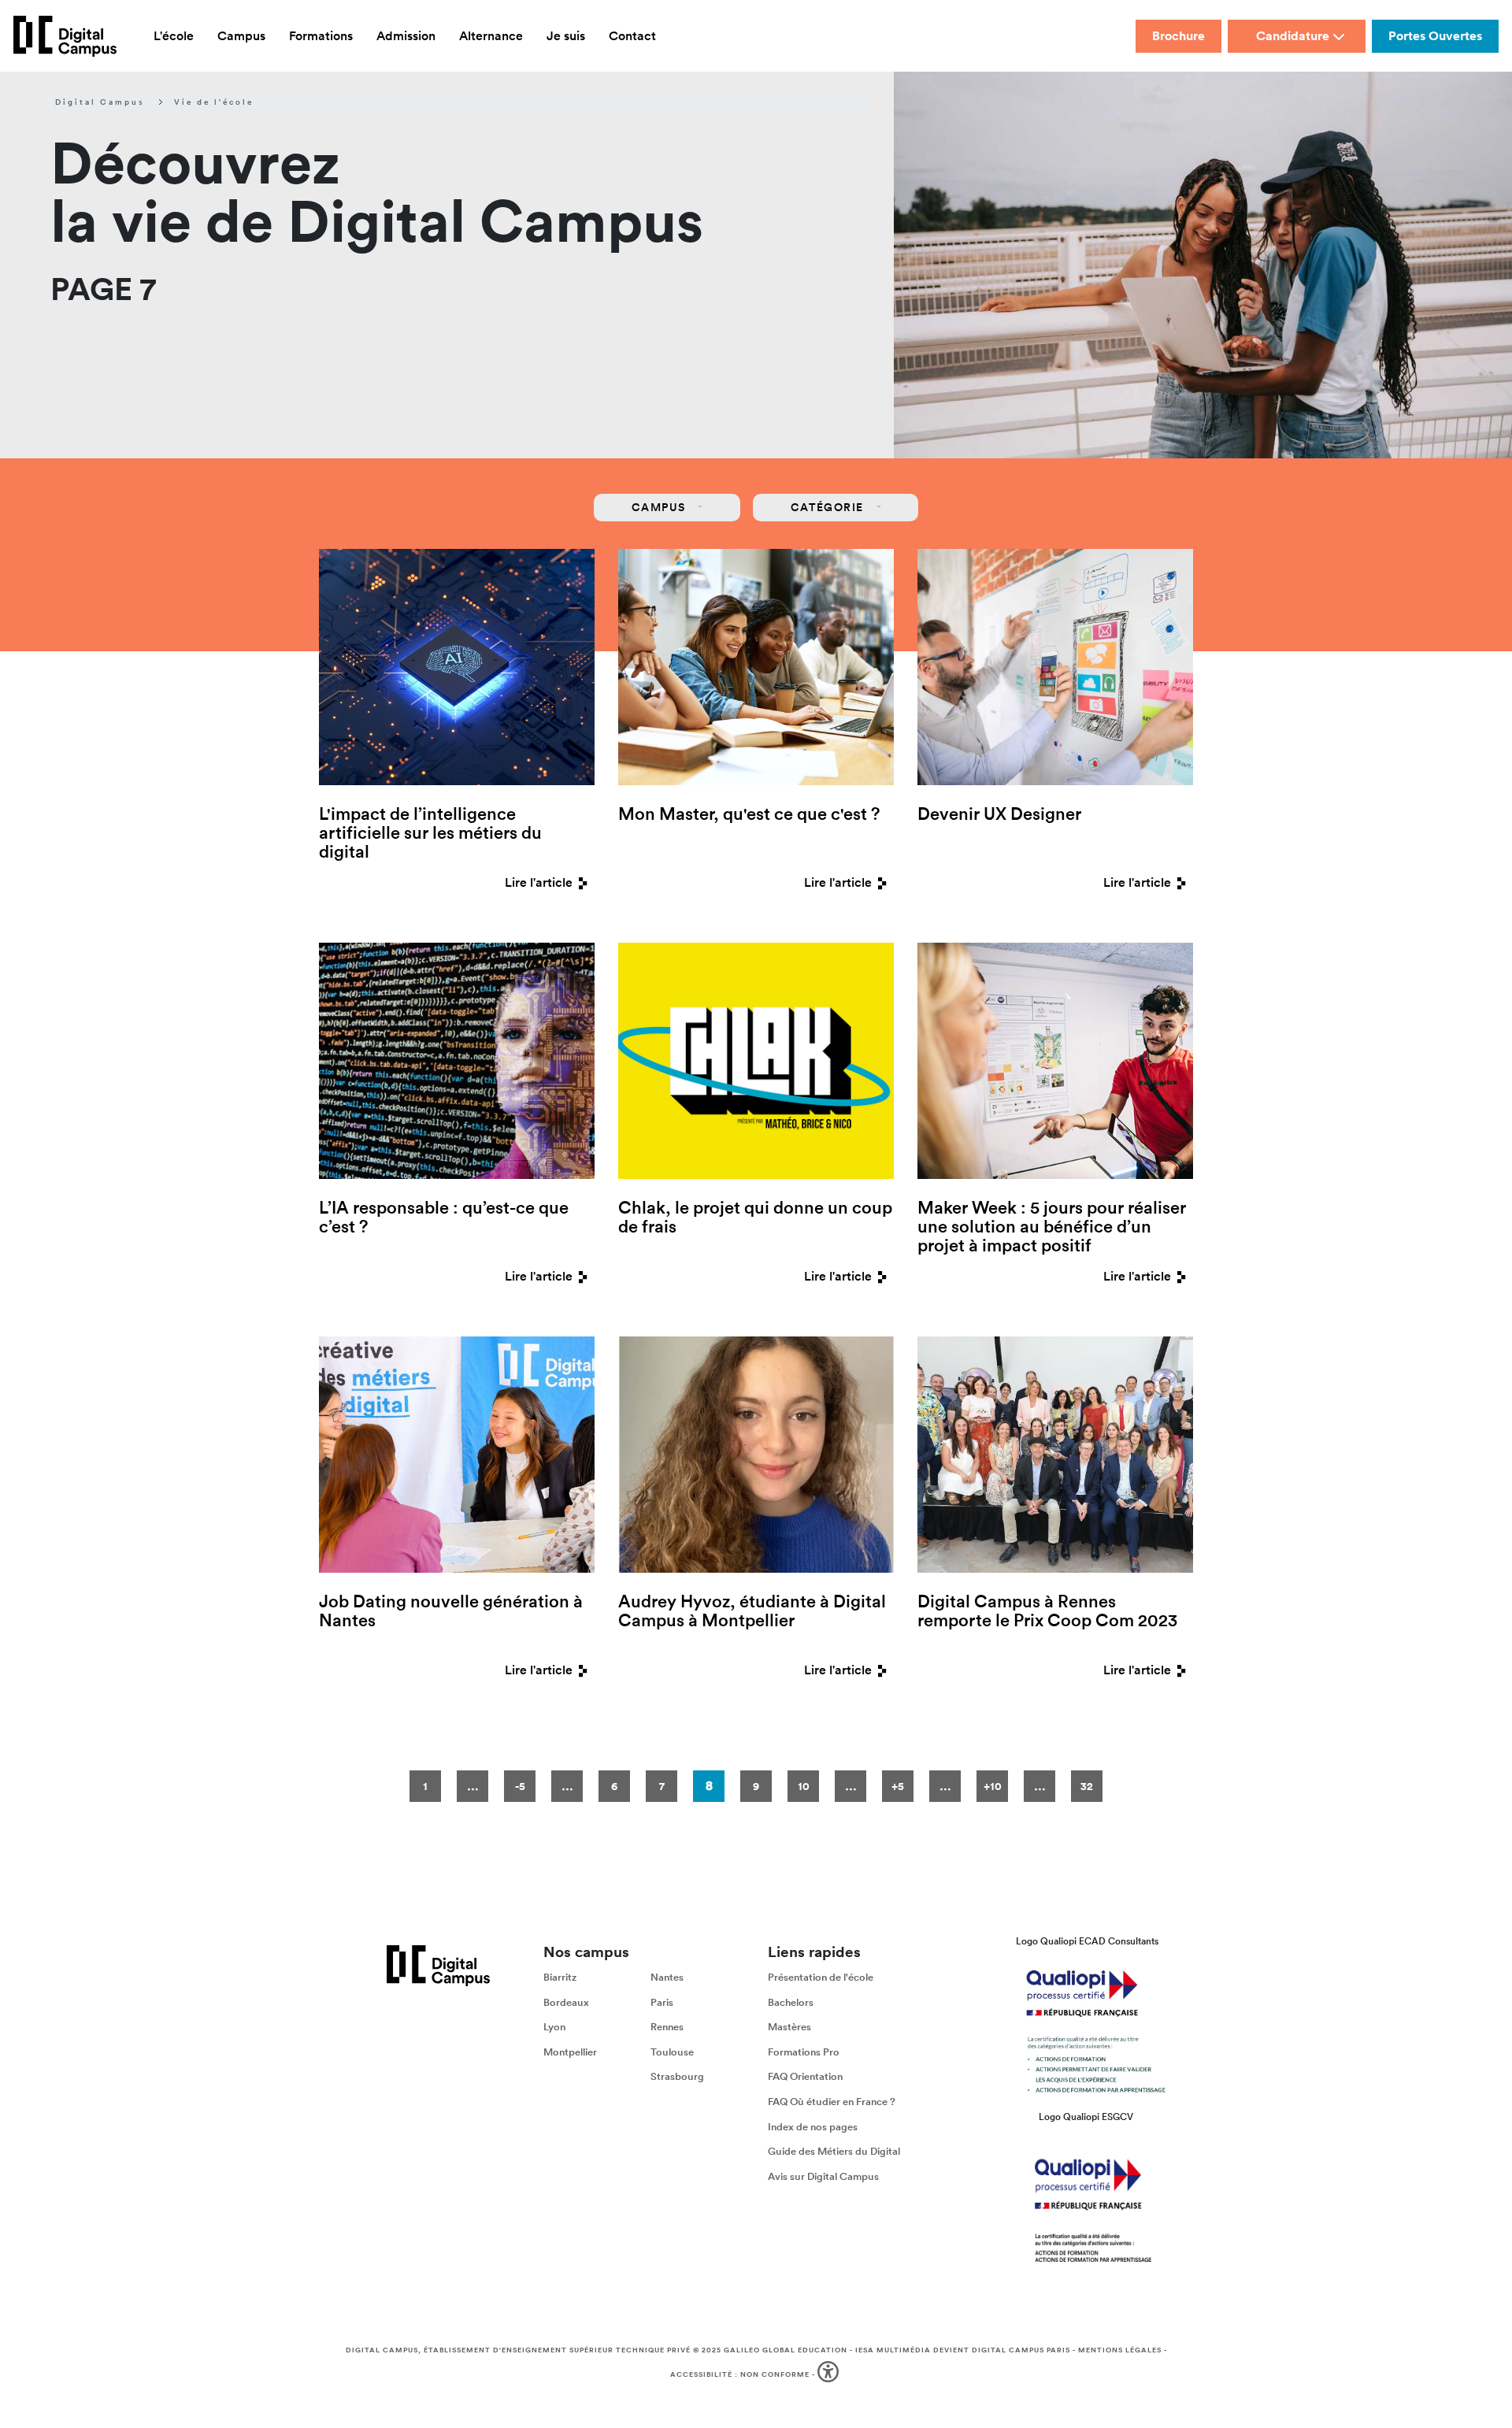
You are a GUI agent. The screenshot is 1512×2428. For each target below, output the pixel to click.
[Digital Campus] (65, 36)
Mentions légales (1120, 2350)
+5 (898, 1786)
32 (1087, 1786)
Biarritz (560, 1977)
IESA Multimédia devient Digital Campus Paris (963, 2350)
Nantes (667, 1977)
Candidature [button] (1293, 36)
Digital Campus (100, 102)
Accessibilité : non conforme (740, 2374)
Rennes (667, 2027)
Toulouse (672, 2052)
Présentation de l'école (821, 1977)
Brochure (1178, 36)
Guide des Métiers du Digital (834, 2151)
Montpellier (570, 2052)
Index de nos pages (813, 2127)
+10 (993, 1786)
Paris (662, 2002)
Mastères (789, 2027)
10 (804, 1786)
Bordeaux (566, 2002)
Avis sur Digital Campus (823, 2176)
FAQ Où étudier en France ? (832, 2102)
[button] (830, 2375)
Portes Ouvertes (1435, 36)
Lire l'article (539, 882)
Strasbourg (677, 2076)
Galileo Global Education (786, 2350)
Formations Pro (804, 2052)
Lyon (554, 2027)
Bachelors (791, 2002)
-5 (520, 1786)
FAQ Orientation (805, 2076)
